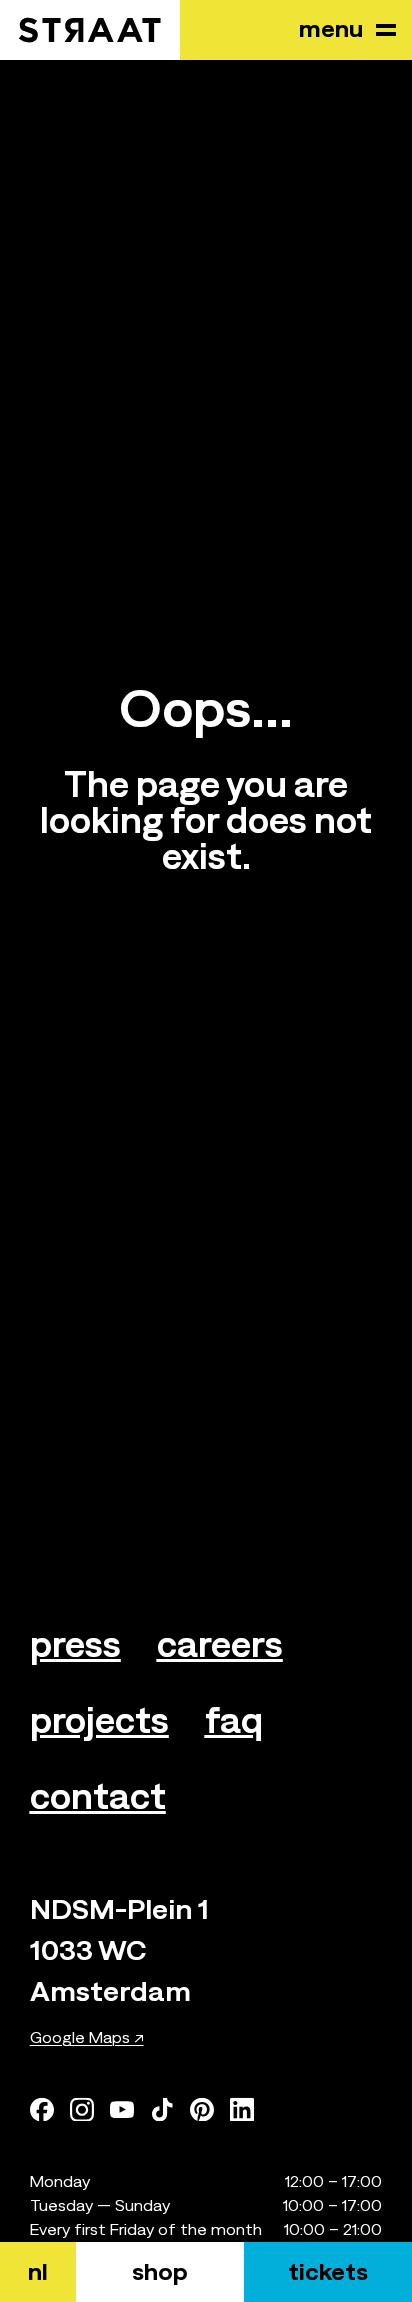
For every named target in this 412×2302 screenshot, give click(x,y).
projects (99, 1720)
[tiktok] (162, 2109)
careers (220, 1644)
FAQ (234, 1720)
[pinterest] (202, 2109)
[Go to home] (90, 30)
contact (98, 1796)
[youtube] (122, 2109)
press (75, 1644)
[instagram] (82, 2109)
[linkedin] (242, 2109)
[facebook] (42, 2109)
